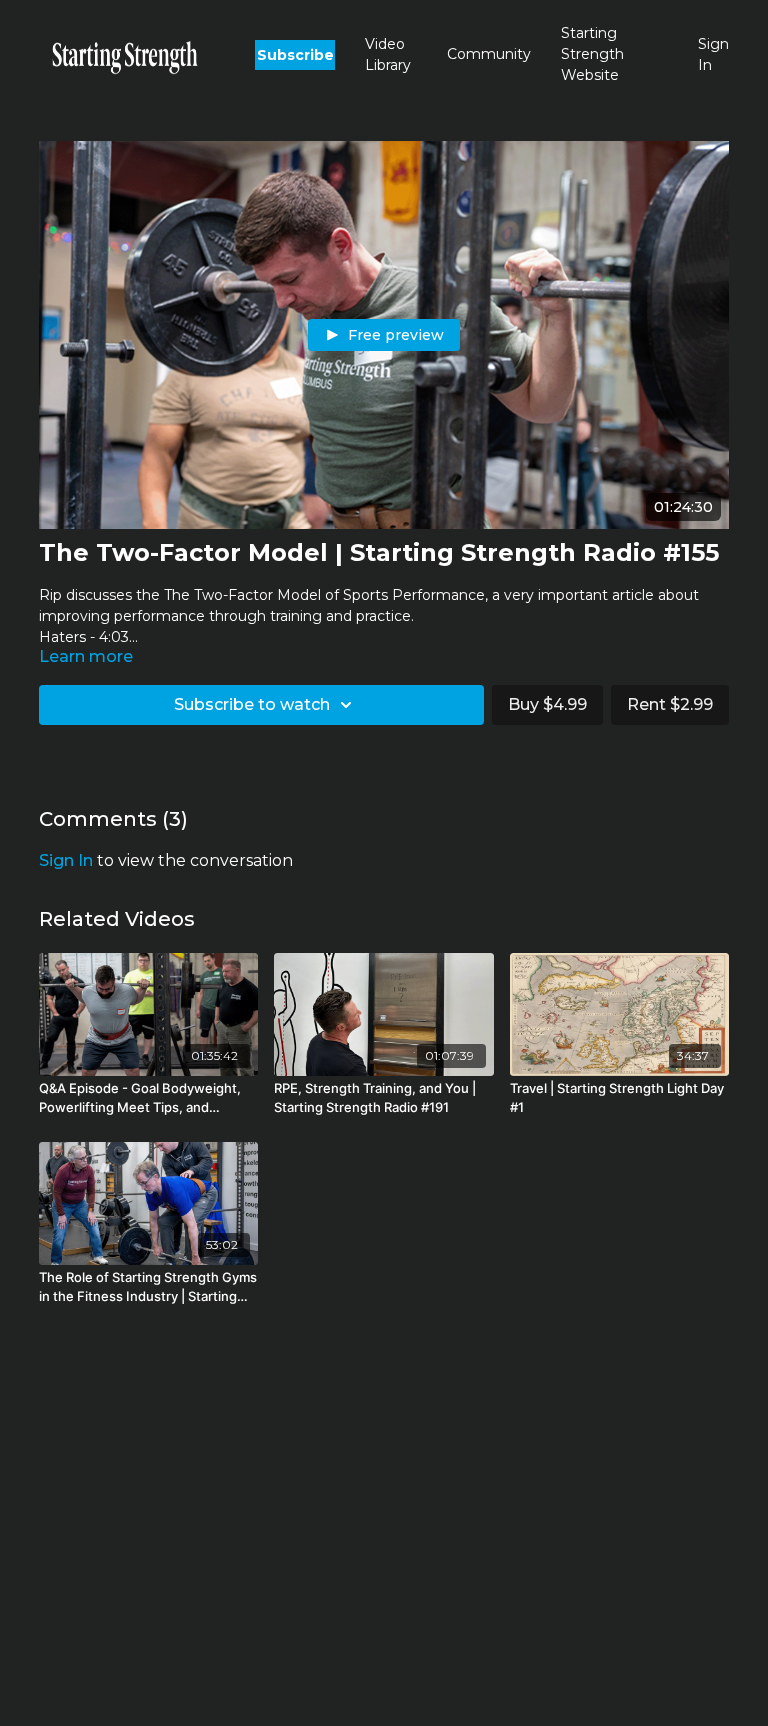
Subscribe (295, 55)
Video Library (388, 54)
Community (489, 54)
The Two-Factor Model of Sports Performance (324, 595)
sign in (66, 860)
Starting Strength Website (592, 54)
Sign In (713, 54)
